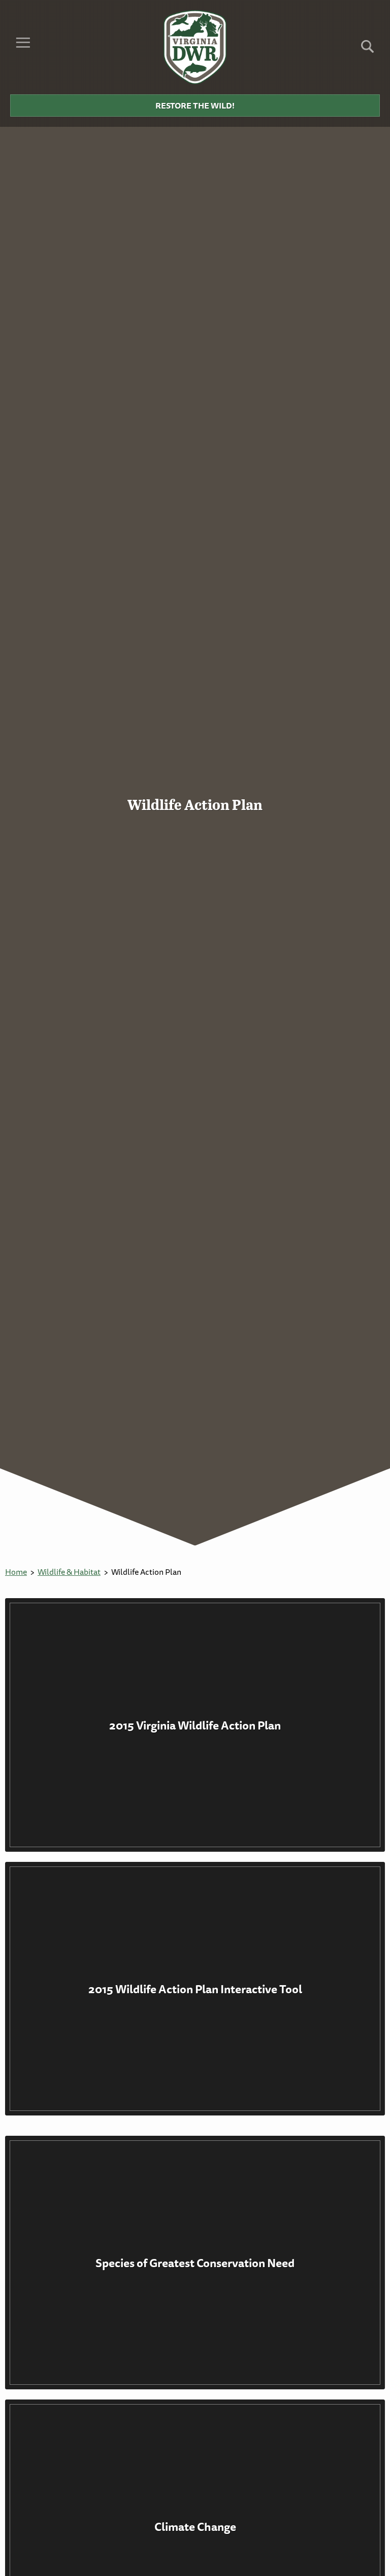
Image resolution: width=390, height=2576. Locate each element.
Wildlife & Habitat (69, 1572)
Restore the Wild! (195, 105)
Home (16, 1572)
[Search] (367, 50)
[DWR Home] (195, 47)
